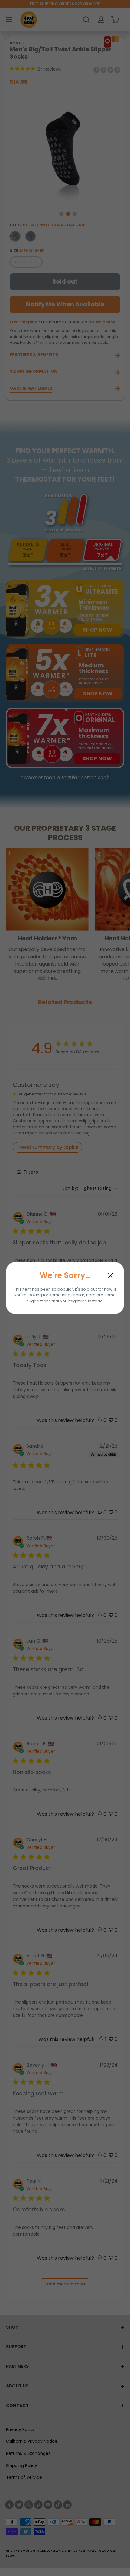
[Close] (110, 1276)
